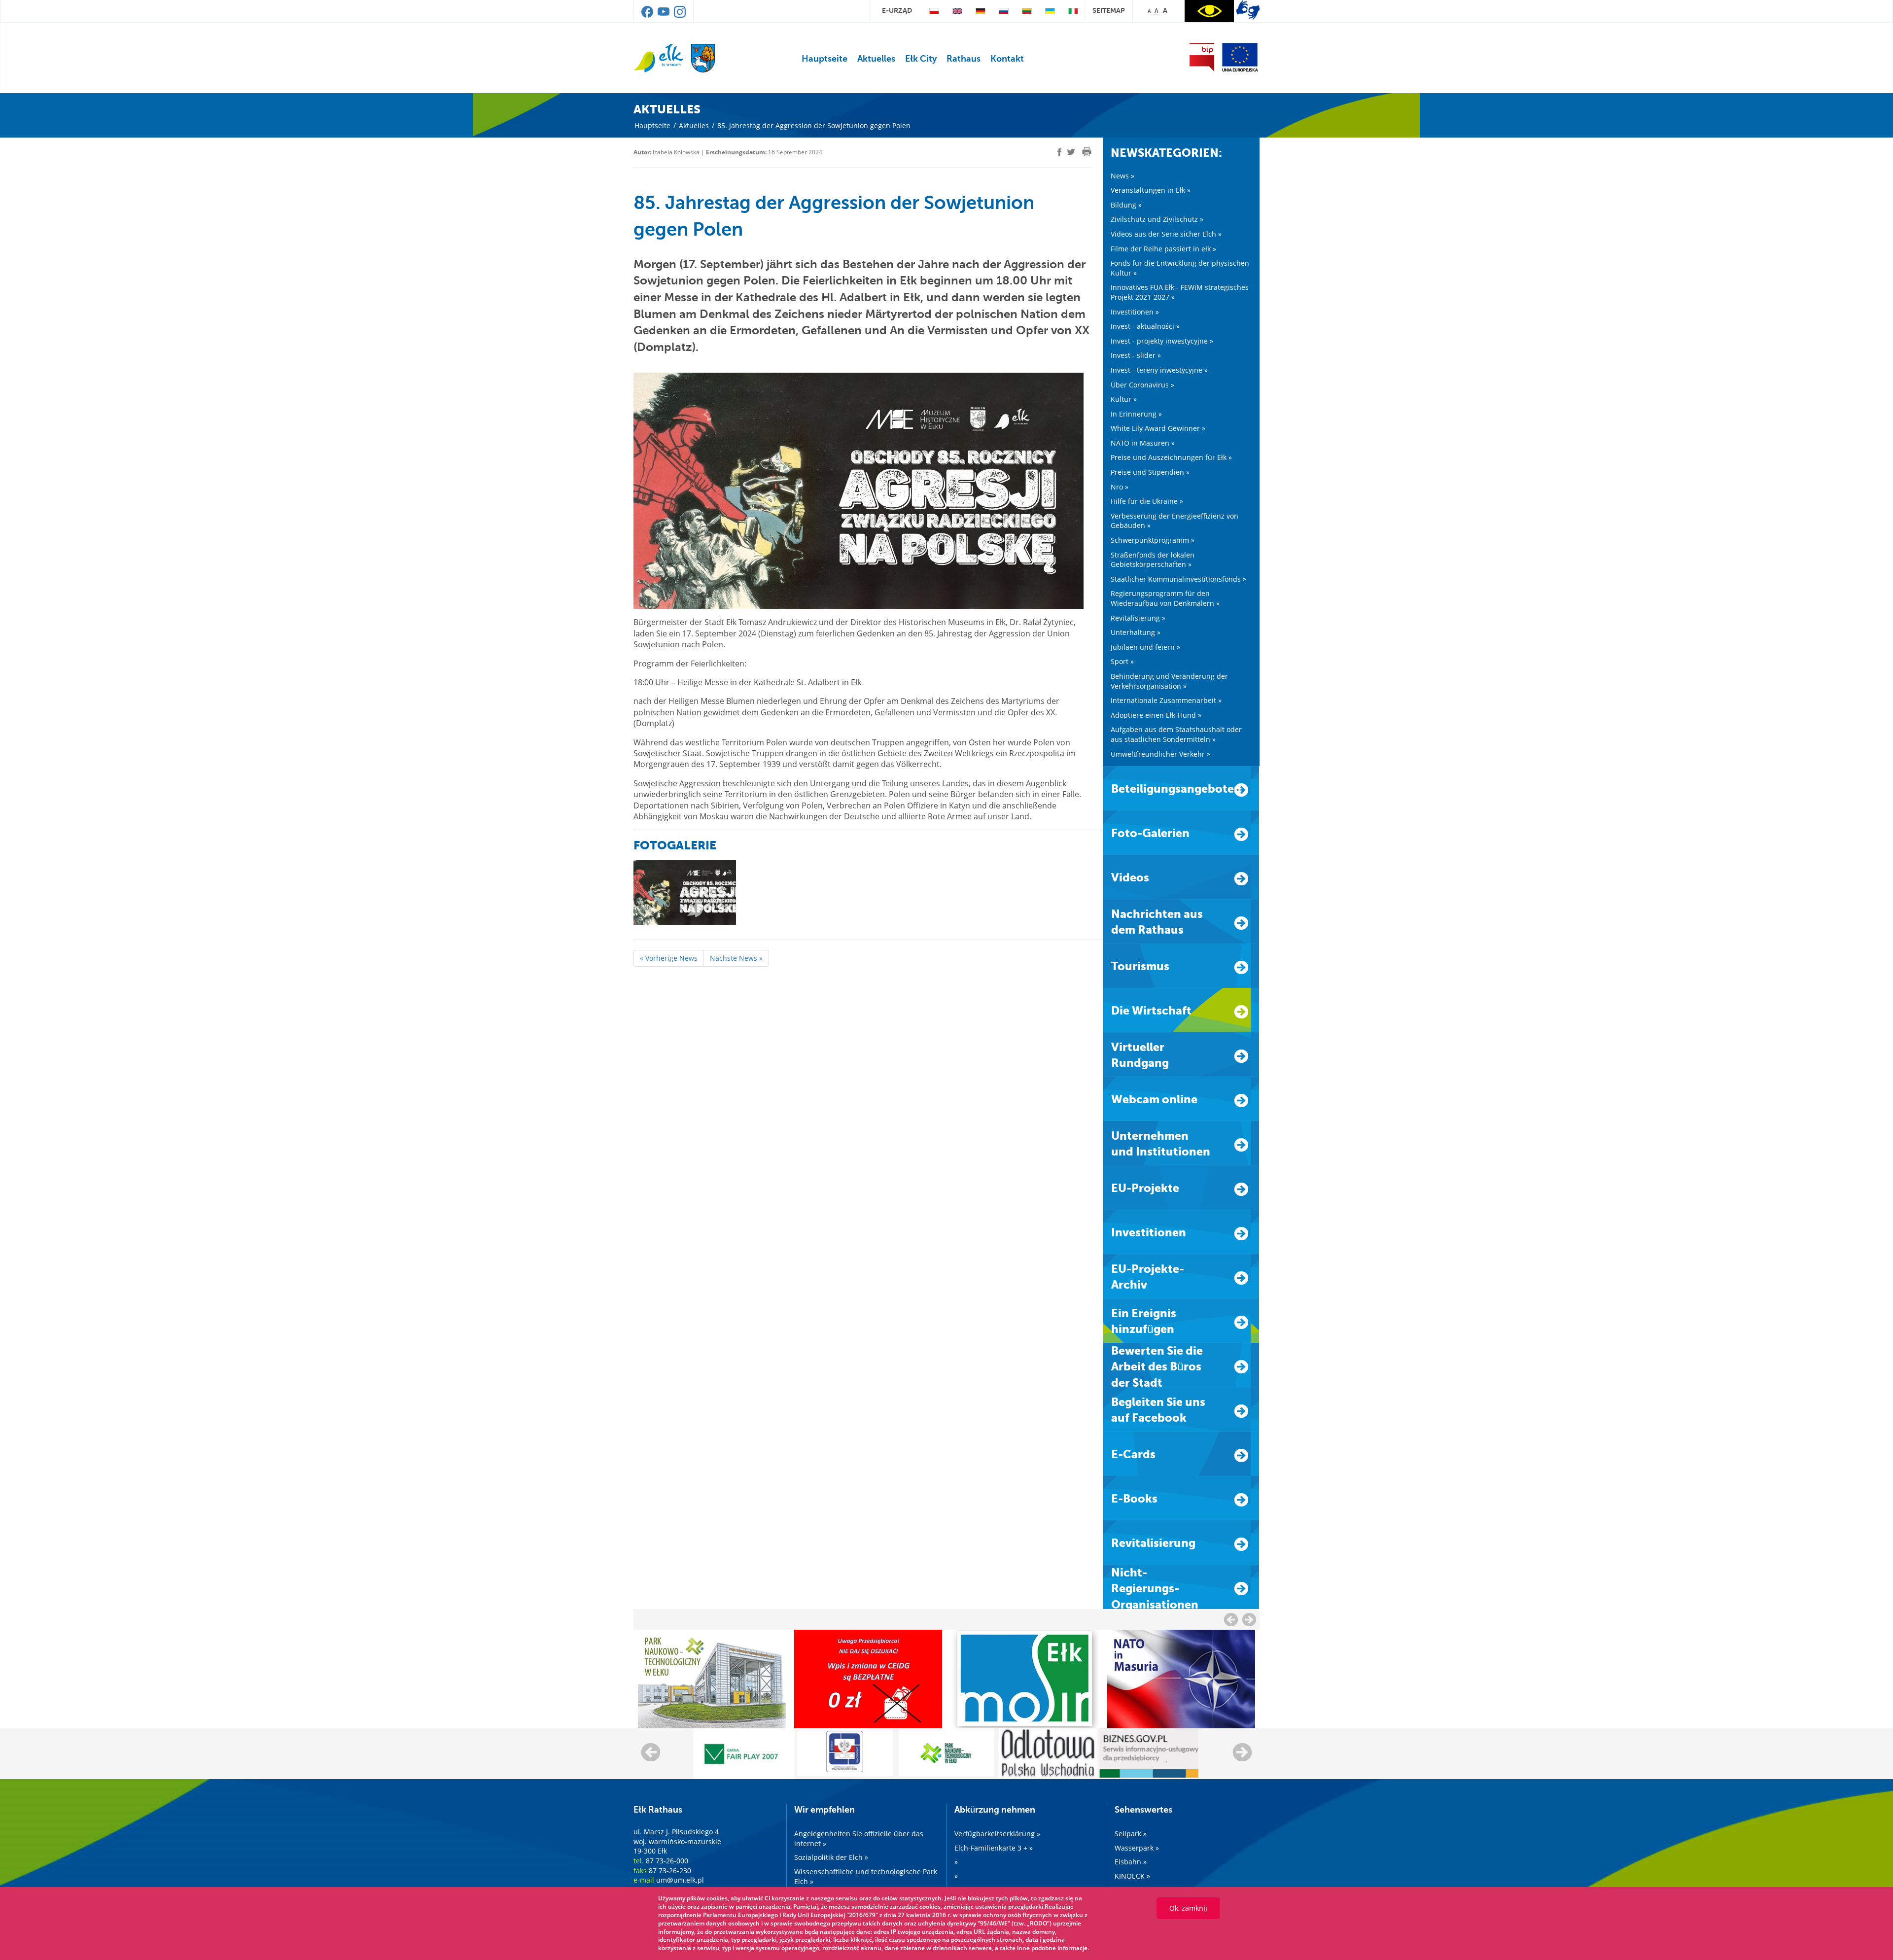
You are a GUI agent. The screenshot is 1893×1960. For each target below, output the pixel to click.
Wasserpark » (1137, 1848)
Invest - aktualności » (1145, 326)
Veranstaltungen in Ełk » (1151, 190)
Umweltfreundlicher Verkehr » (1160, 754)
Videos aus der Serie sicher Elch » (1166, 234)
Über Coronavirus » (1142, 385)
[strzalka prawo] (1231, 1619)
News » (1122, 176)
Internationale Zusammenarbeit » (1166, 700)
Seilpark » (1131, 1834)
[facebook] (648, 15)
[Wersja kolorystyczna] (1209, 11)
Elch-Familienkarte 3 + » (994, 1848)
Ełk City (921, 59)
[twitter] (1071, 153)
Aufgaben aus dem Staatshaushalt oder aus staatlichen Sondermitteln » (1176, 734)
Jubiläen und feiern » (1145, 647)
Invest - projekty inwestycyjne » (1162, 341)
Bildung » (1126, 205)
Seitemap (1109, 10)
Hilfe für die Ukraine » (1147, 501)
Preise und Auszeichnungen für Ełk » (1171, 457)
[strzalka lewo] (1249, 1619)
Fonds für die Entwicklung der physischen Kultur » (1180, 268)
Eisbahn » (1131, 1862)
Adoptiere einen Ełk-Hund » (1156, 715)
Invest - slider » (1136, 355)
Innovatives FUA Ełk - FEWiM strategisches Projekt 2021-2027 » (1180, 292)
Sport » (1122, 661)
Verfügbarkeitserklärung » (997, 1834)
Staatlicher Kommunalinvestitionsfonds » (1178, 579)
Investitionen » (1135, 312)
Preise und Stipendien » (1150, 472)
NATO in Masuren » (1143, 443)
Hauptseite (824, 59)
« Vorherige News (669, 958)
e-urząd (897, 10)
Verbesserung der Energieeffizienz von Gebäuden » (1174, 521)
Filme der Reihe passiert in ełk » (1163, 249)
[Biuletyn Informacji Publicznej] (1202, 57)
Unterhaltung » (1136, 632)
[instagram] (680, 15)
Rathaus (964, 59)
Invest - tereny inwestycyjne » (1159, 370)
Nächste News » (736, 958)
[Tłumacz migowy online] (1248, 10)
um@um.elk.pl (680, 1880)
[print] (1087, 152)
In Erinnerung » (1136, 414)
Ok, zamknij (1188, 1908)
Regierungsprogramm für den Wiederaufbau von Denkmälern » (1165, 598)
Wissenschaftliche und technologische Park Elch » (866, 1876)
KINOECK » (1132, 1876)
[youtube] (664, 15)
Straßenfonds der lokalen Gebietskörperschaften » (1153, 560)
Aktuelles (876, 59)
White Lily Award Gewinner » (1158, 428)
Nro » (1120, 487)
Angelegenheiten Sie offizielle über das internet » (859, 1838)
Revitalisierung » (1138, 618)
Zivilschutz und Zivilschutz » (1157, 219)
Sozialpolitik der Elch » (831, 1857)
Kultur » (1124, 399)
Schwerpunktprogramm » (1153, 540)
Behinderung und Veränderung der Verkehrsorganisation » (1169, 681)
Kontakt (1007, 59)
